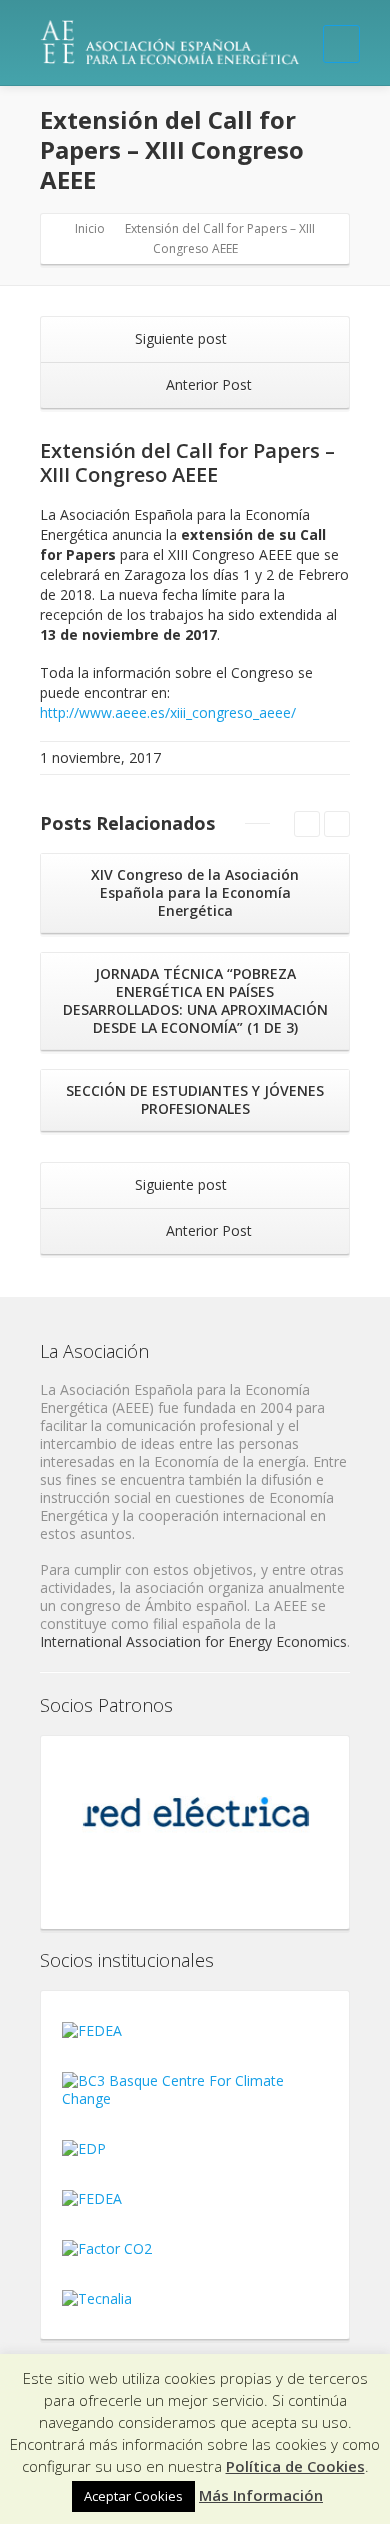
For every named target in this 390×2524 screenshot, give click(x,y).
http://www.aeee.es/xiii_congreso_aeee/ (168, 712)
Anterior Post (207, 384)
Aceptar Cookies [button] (133, 2496)
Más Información (261, 2495)
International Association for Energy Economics (193, 1641)
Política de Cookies (295, 2466)
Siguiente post (183, 338)
